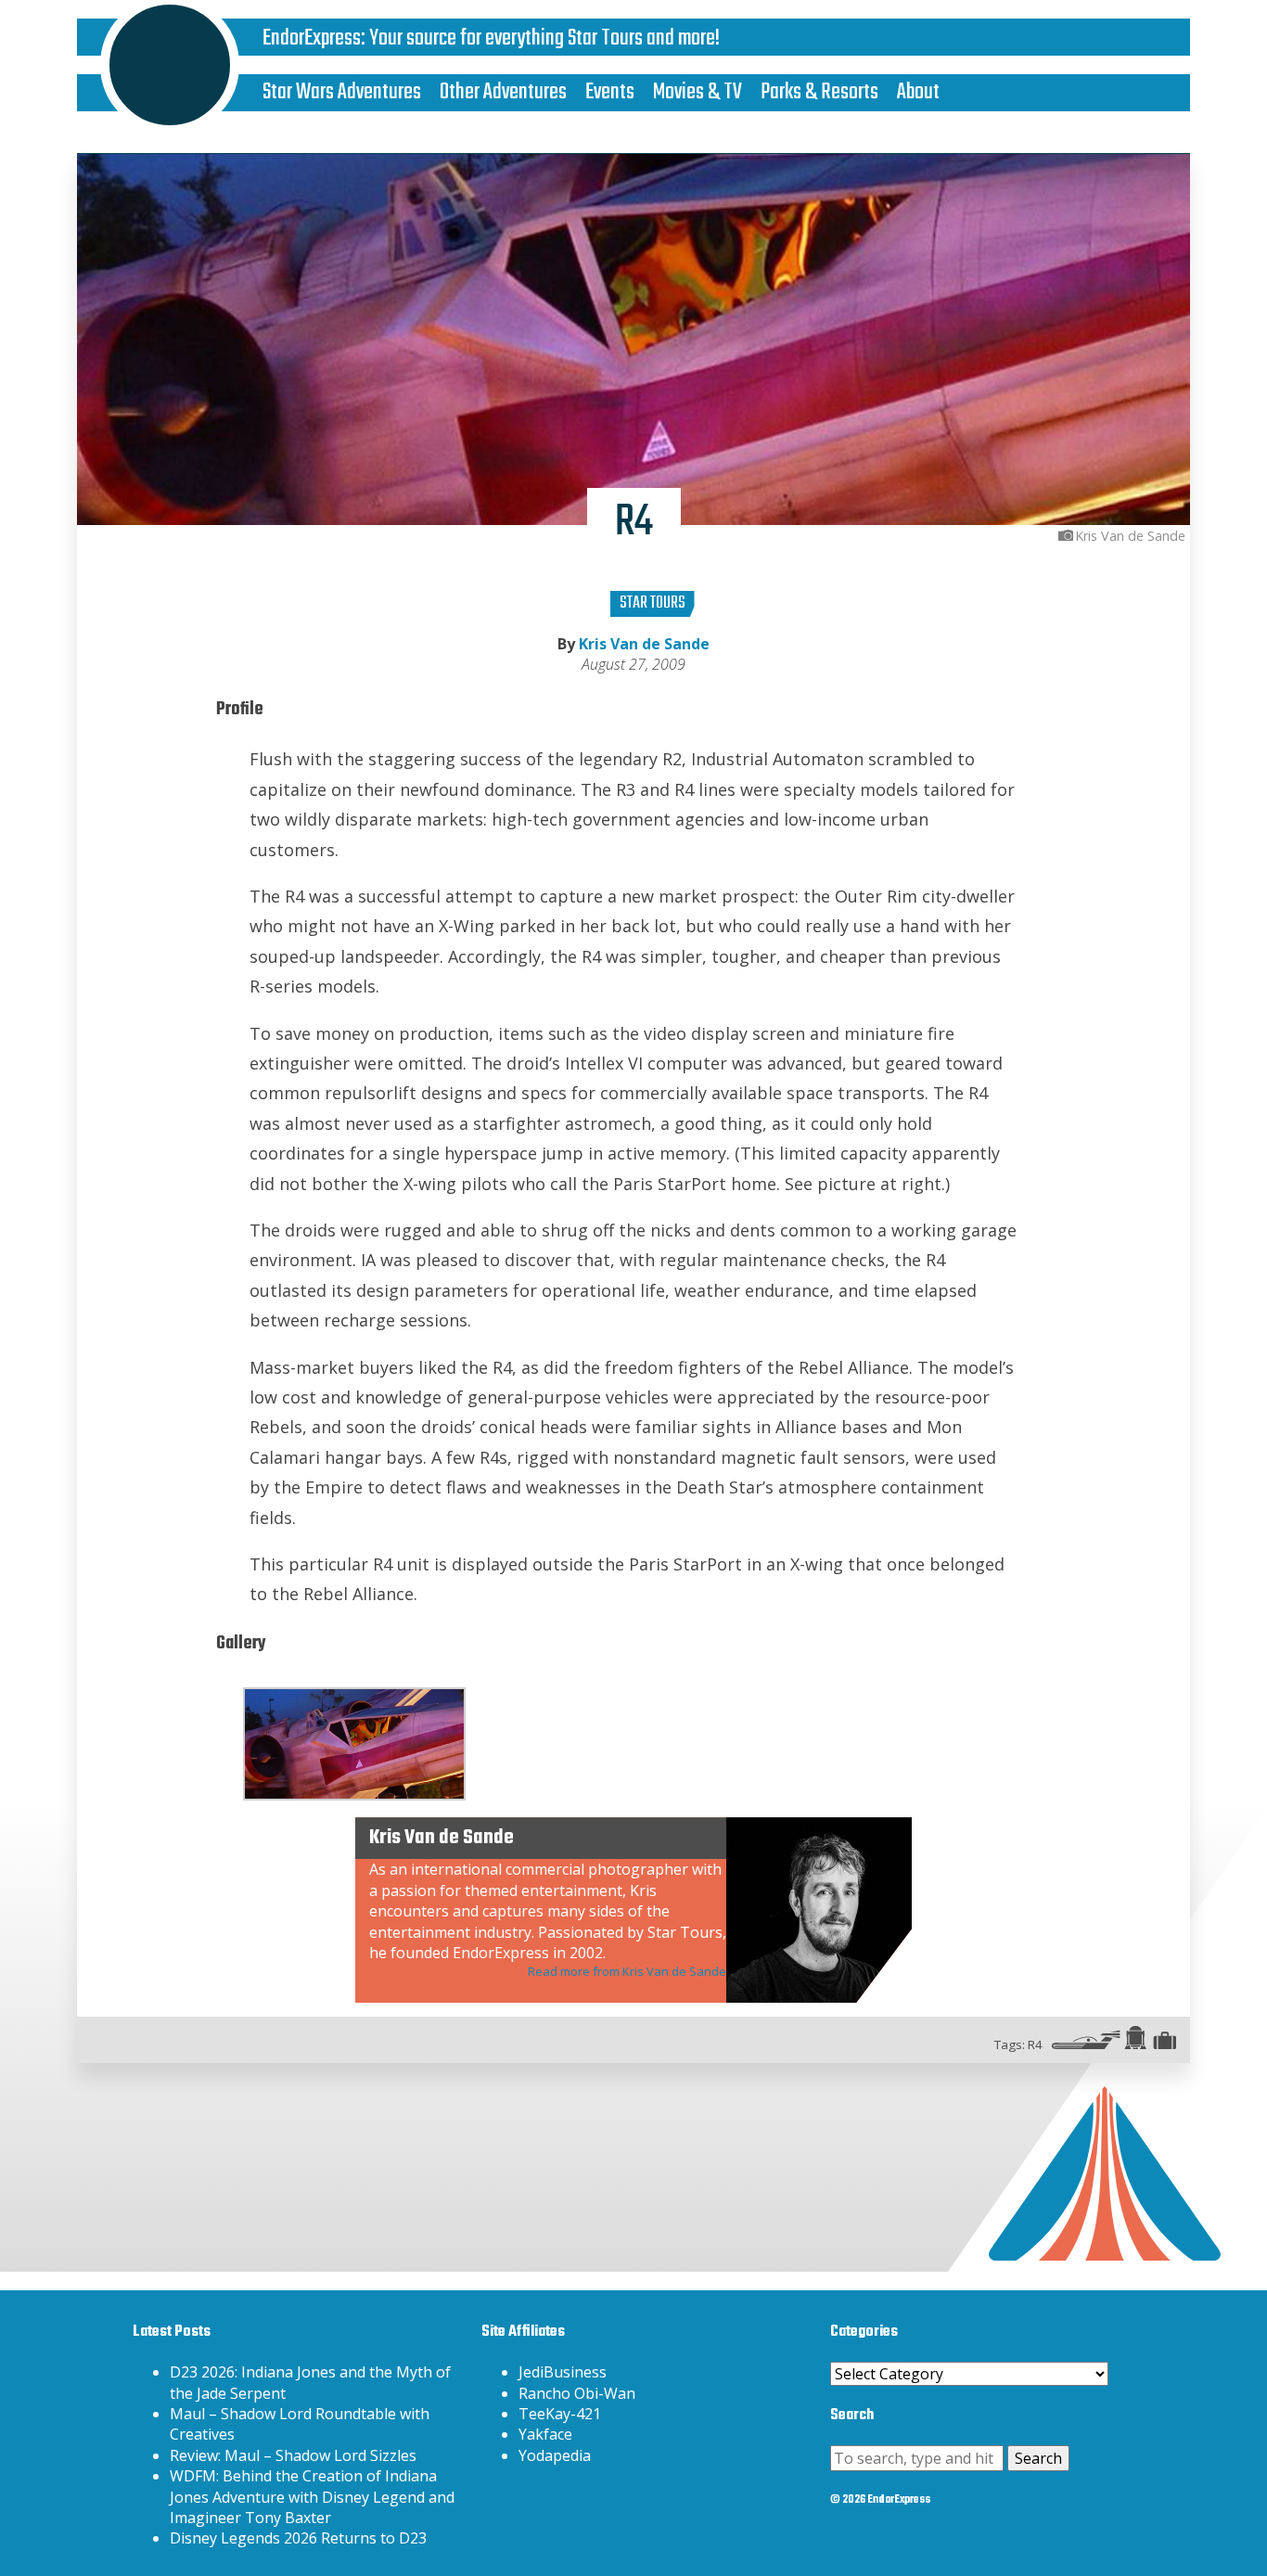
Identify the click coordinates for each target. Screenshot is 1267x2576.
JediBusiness (563, 2372)
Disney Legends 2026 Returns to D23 (298, 2538)
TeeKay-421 (560, 2414)
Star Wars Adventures (342, 92)
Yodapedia (555, 2455)
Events (610, 92)
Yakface (545, 2434)
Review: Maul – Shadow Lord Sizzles (293, 2455)
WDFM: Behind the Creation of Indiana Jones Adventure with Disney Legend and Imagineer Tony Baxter (312, 2497)
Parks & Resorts (819, 92)
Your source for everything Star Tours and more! (544, 38)
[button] (354, 1744)
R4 (1035, 2044)
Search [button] (1038, 2458)
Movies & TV (697, 92)
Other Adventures (503, 92)
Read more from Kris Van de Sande (627, 1971)
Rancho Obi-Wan (577, 2393)
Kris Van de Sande (644, 644)
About (918, 92)
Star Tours (653, 603)
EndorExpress (312, 38)
